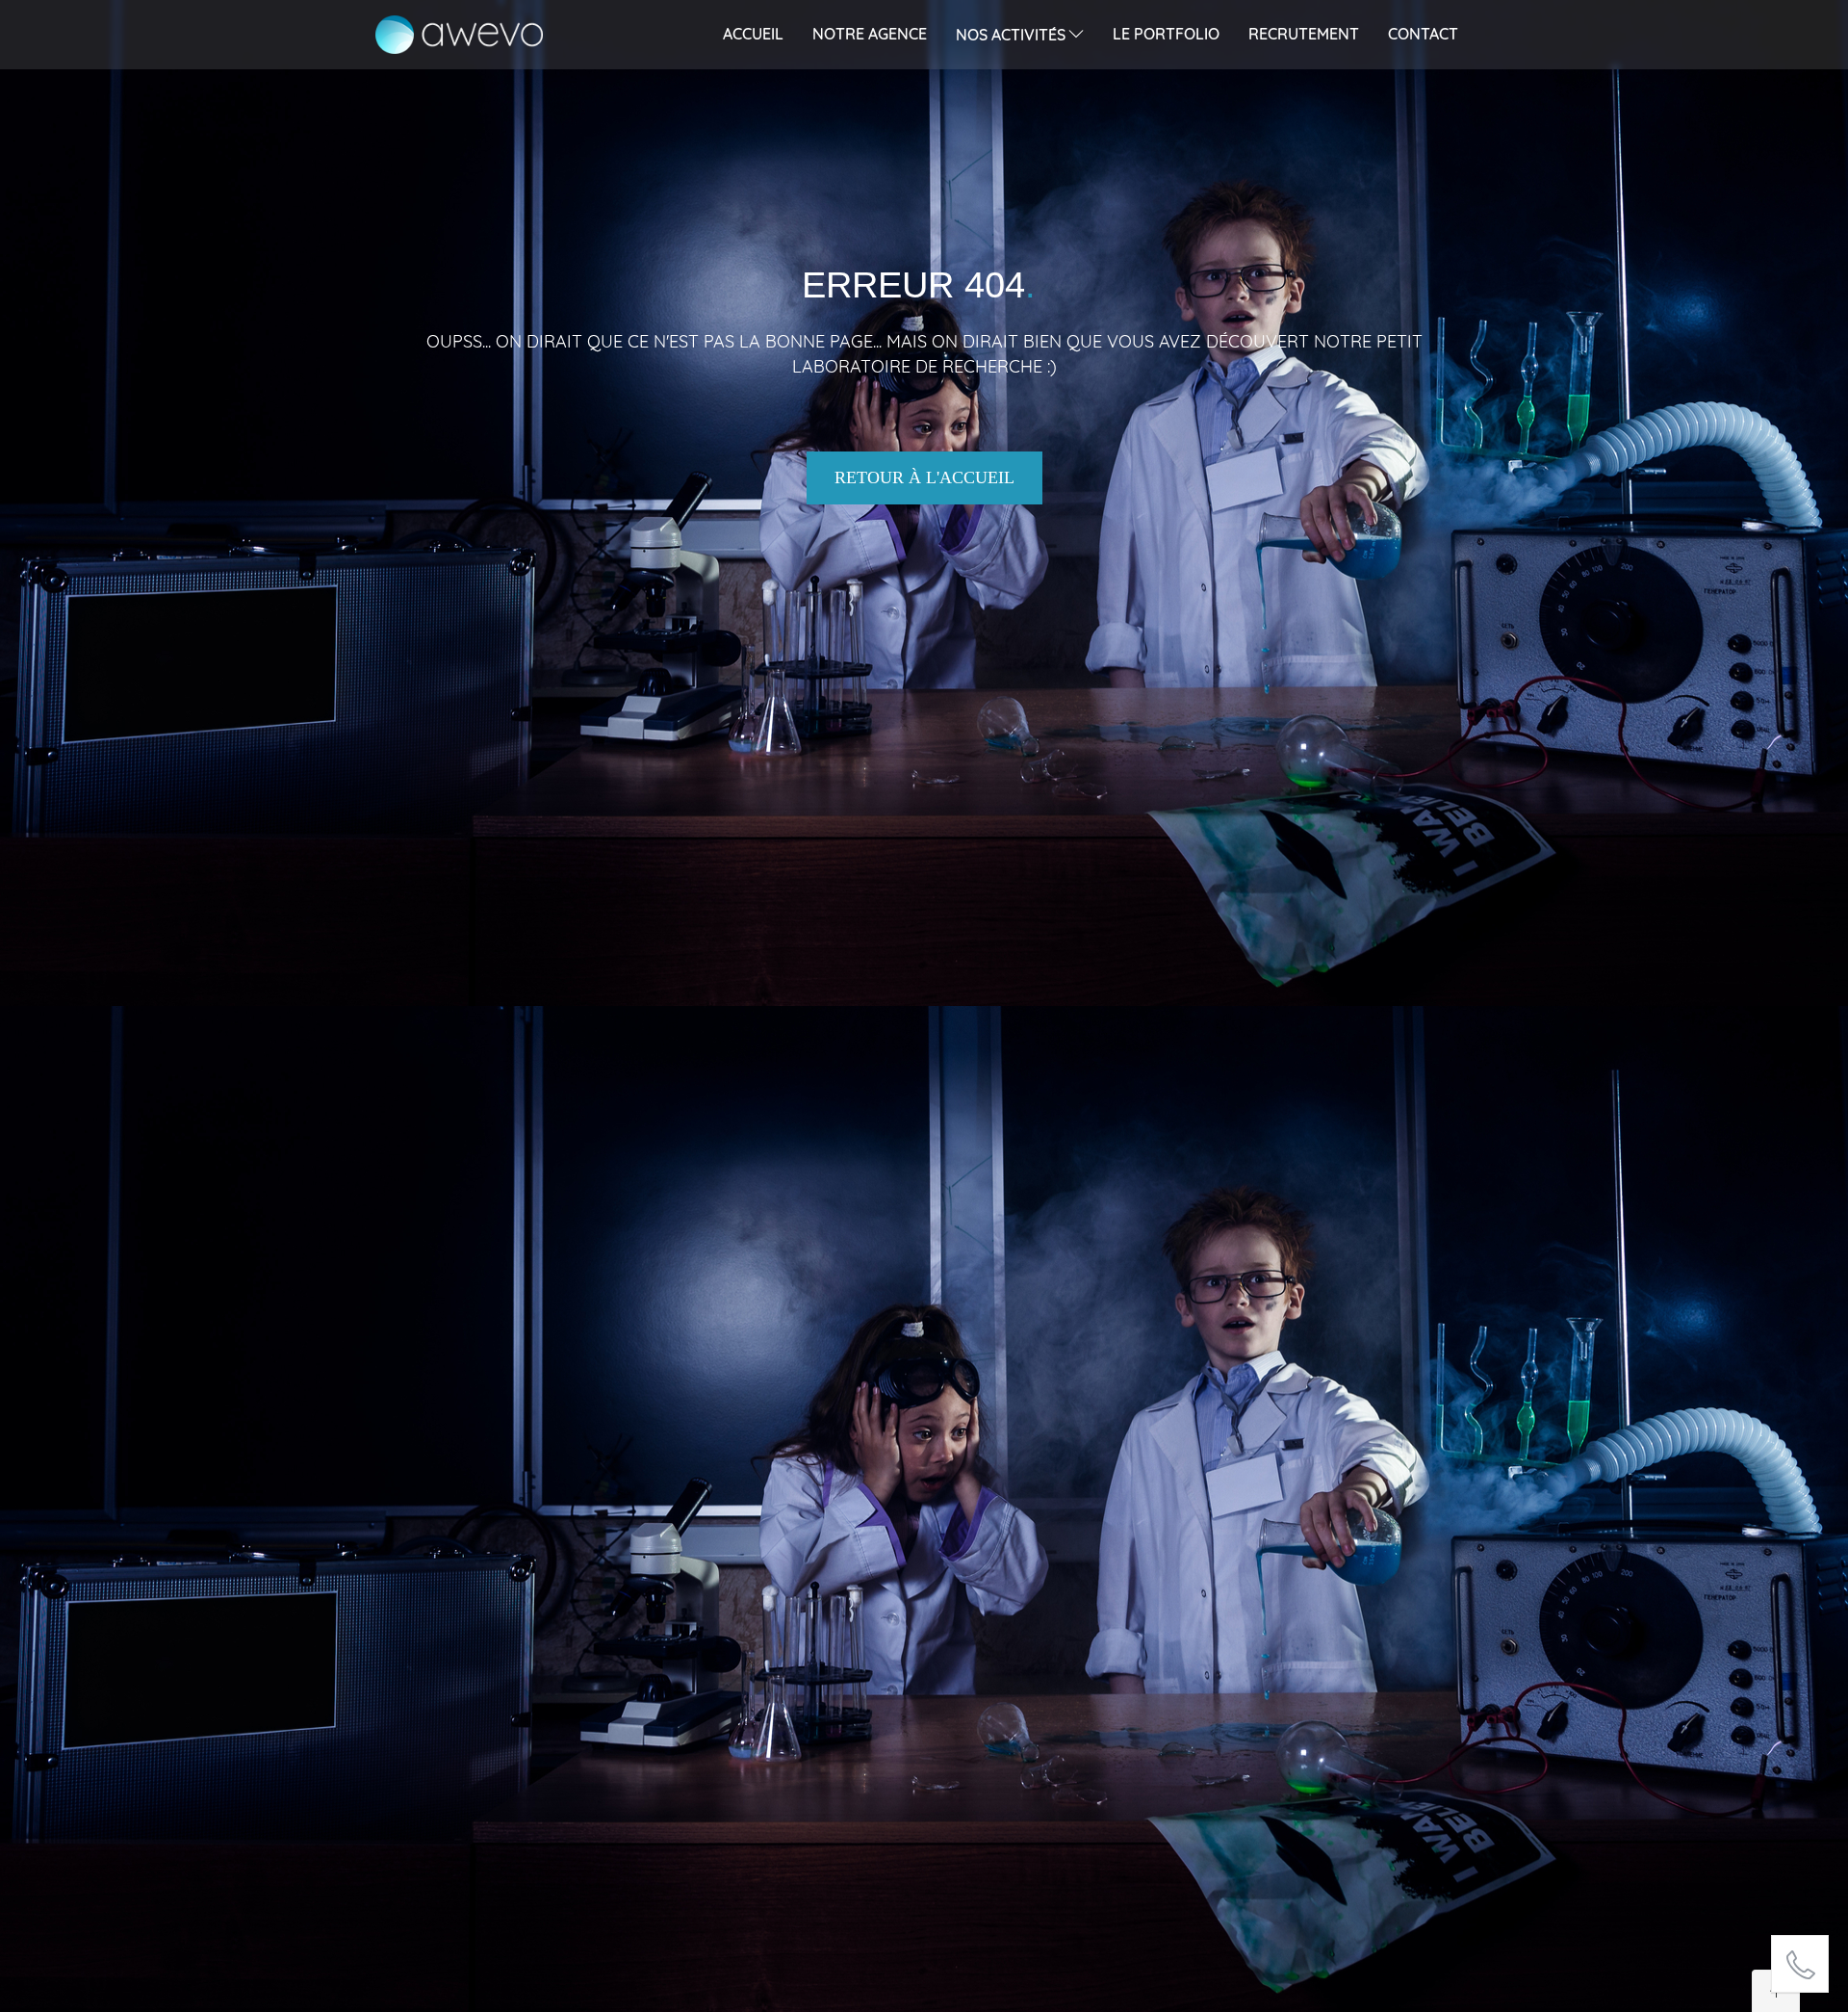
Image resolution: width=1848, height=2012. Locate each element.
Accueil (753, 34)
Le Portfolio (1166, 34)
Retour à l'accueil (924, 477)
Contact (1423, 34)
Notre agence (870, 34)
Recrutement (1304, 34)
